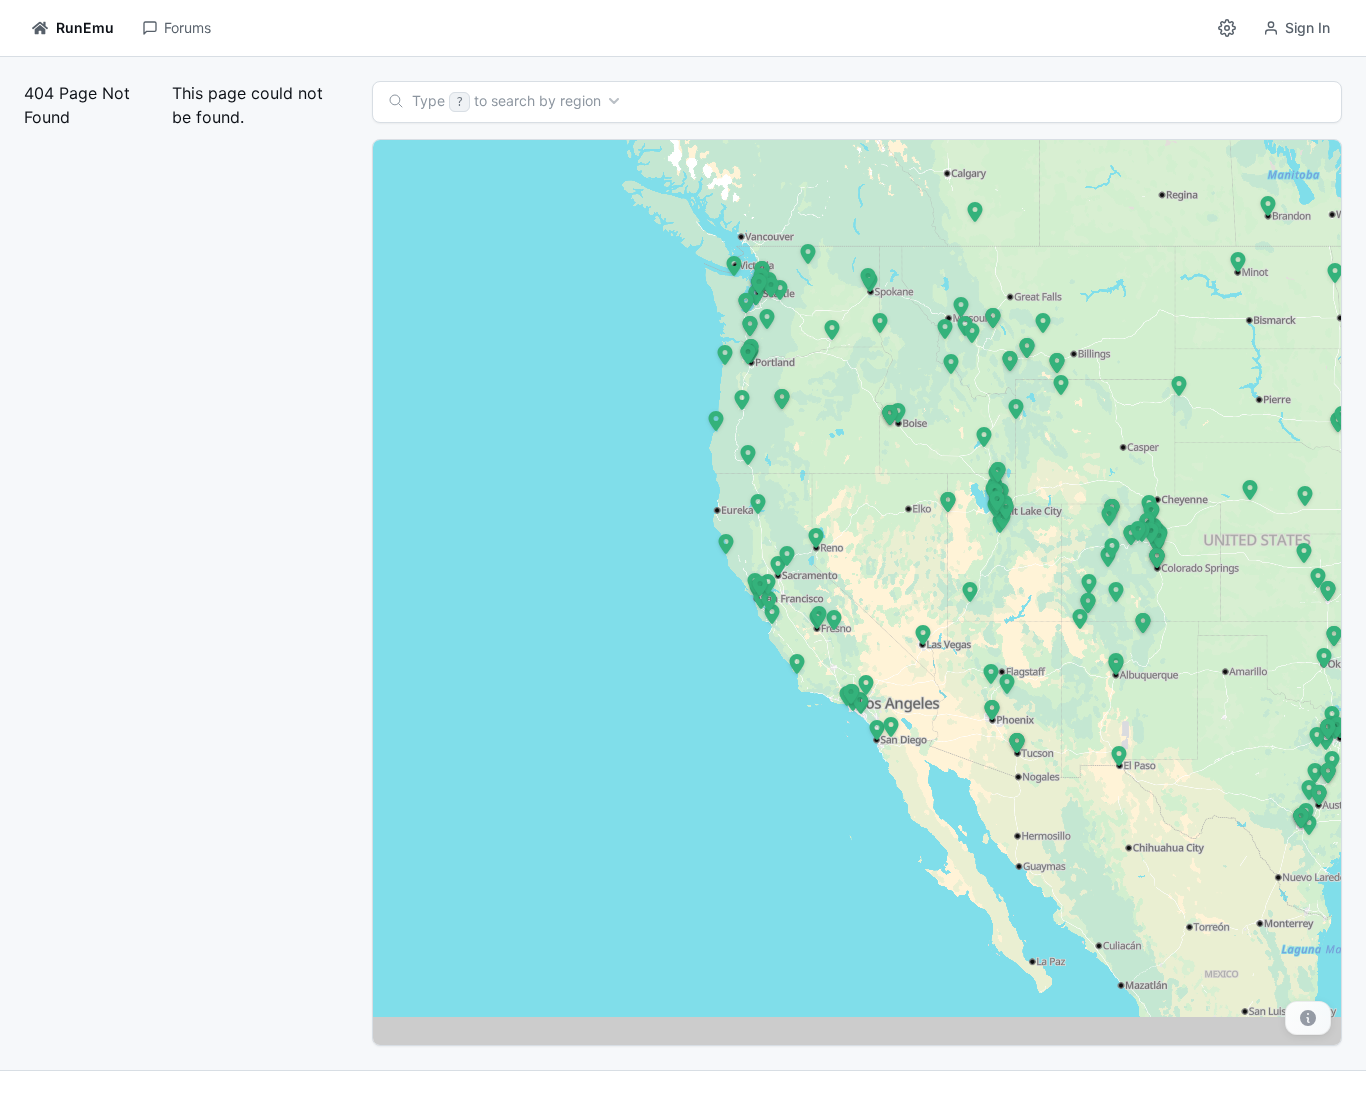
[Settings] (1227, 28)
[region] (857, 592)
